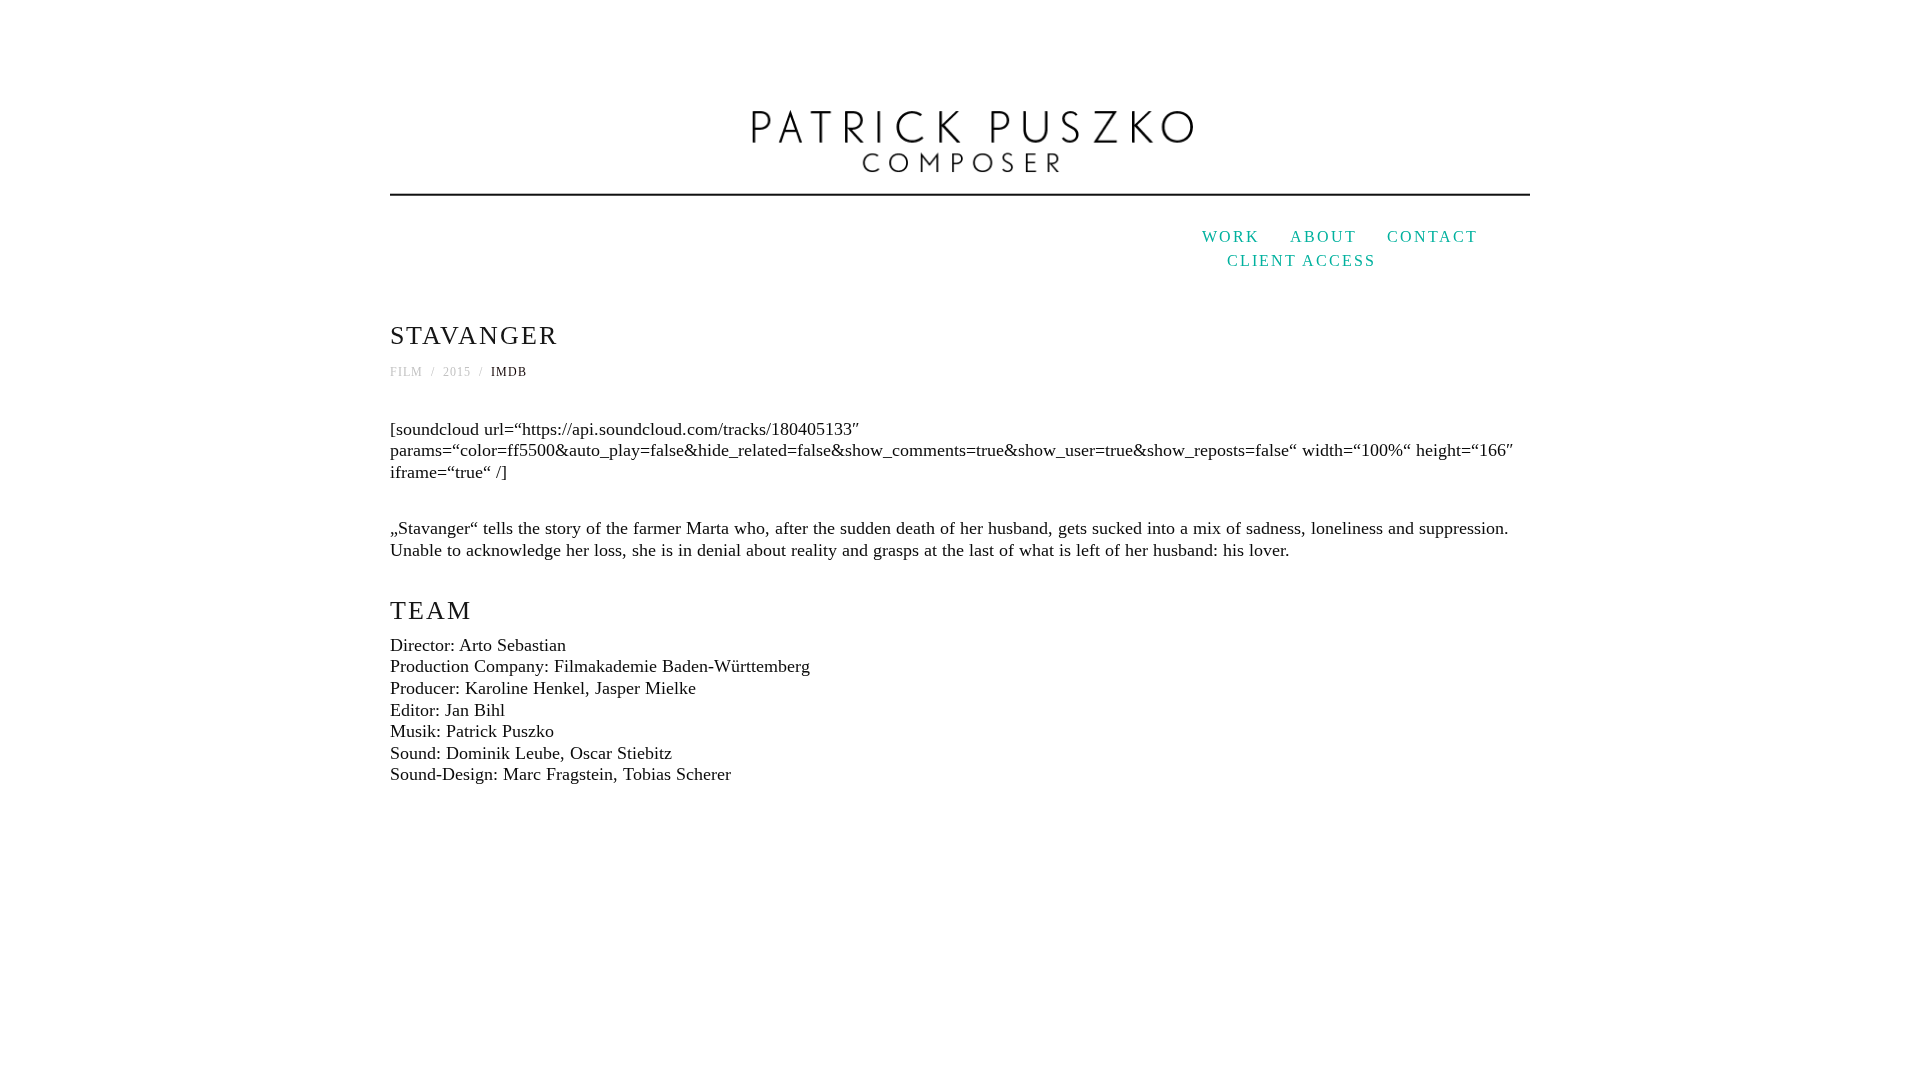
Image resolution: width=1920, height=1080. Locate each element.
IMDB (509, 372)
